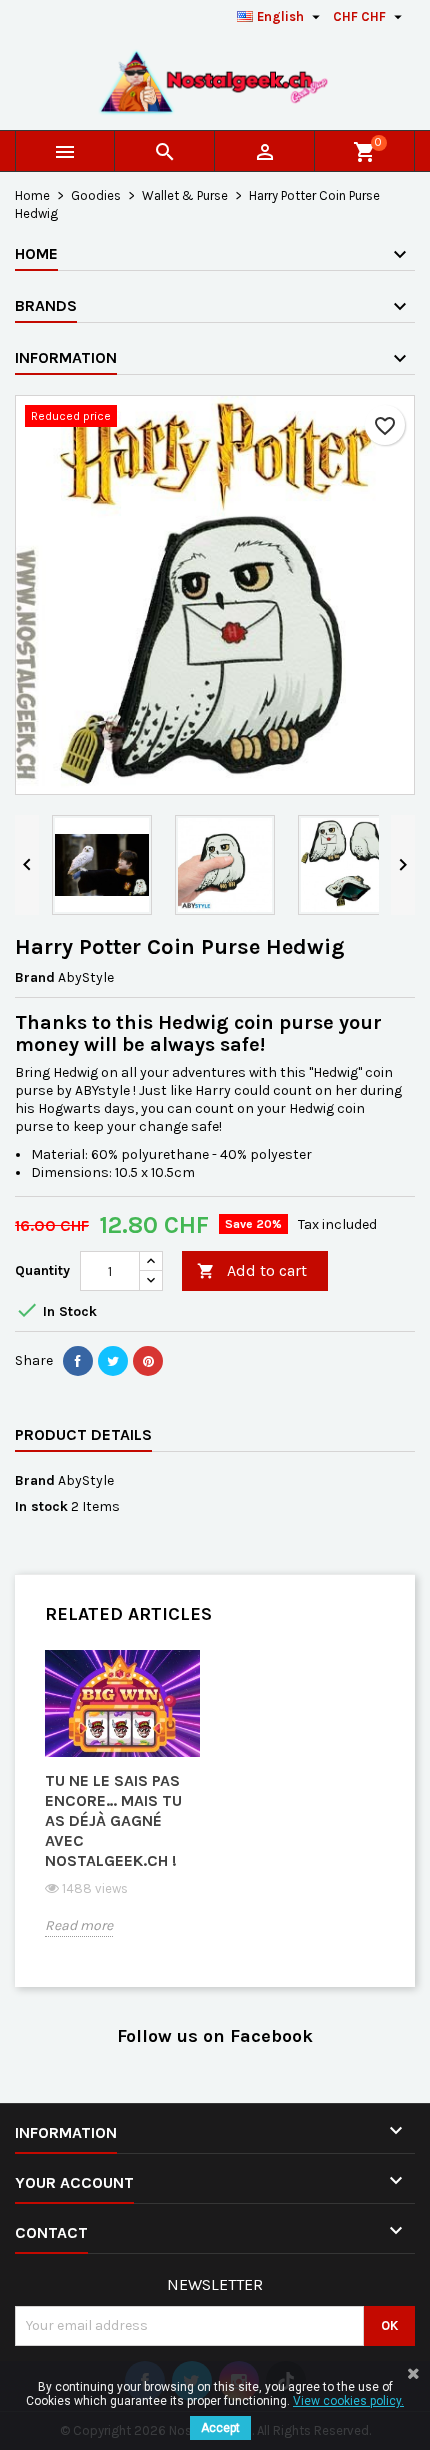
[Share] (78, 1361)
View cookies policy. (348, 2401)
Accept (220, 2428)
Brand (35, 977)
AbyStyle (86, 1480)
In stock (41, 1506)
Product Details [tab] (83, 1434)
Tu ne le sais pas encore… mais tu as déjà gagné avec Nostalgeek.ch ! (113, 1820)
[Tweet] (113, 1361)
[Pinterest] (148, 1361)
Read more (79, 1925)
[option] (122, 1808)
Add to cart (252, 1270)
